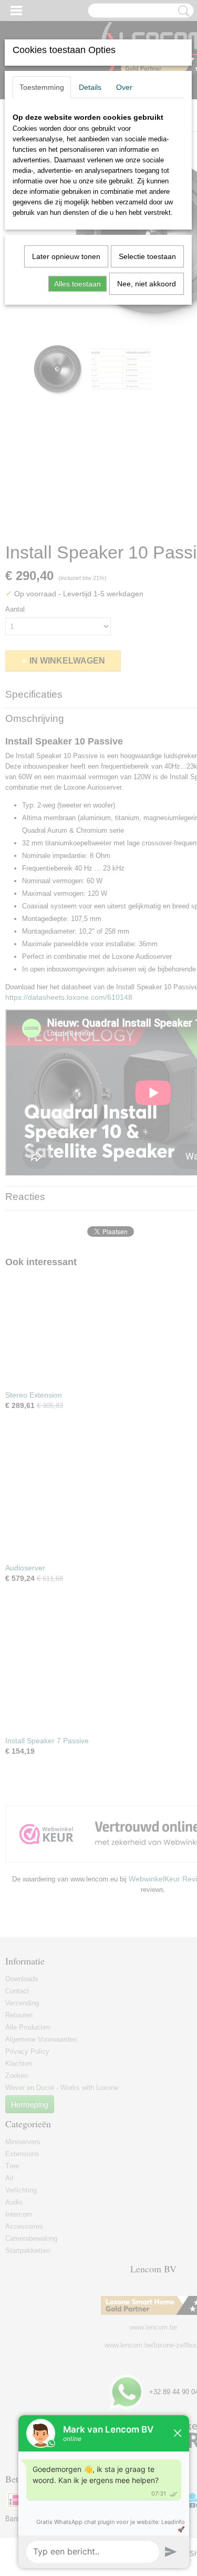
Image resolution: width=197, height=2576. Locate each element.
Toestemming (42, 87)
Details (90, 87)
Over (124, 87)
